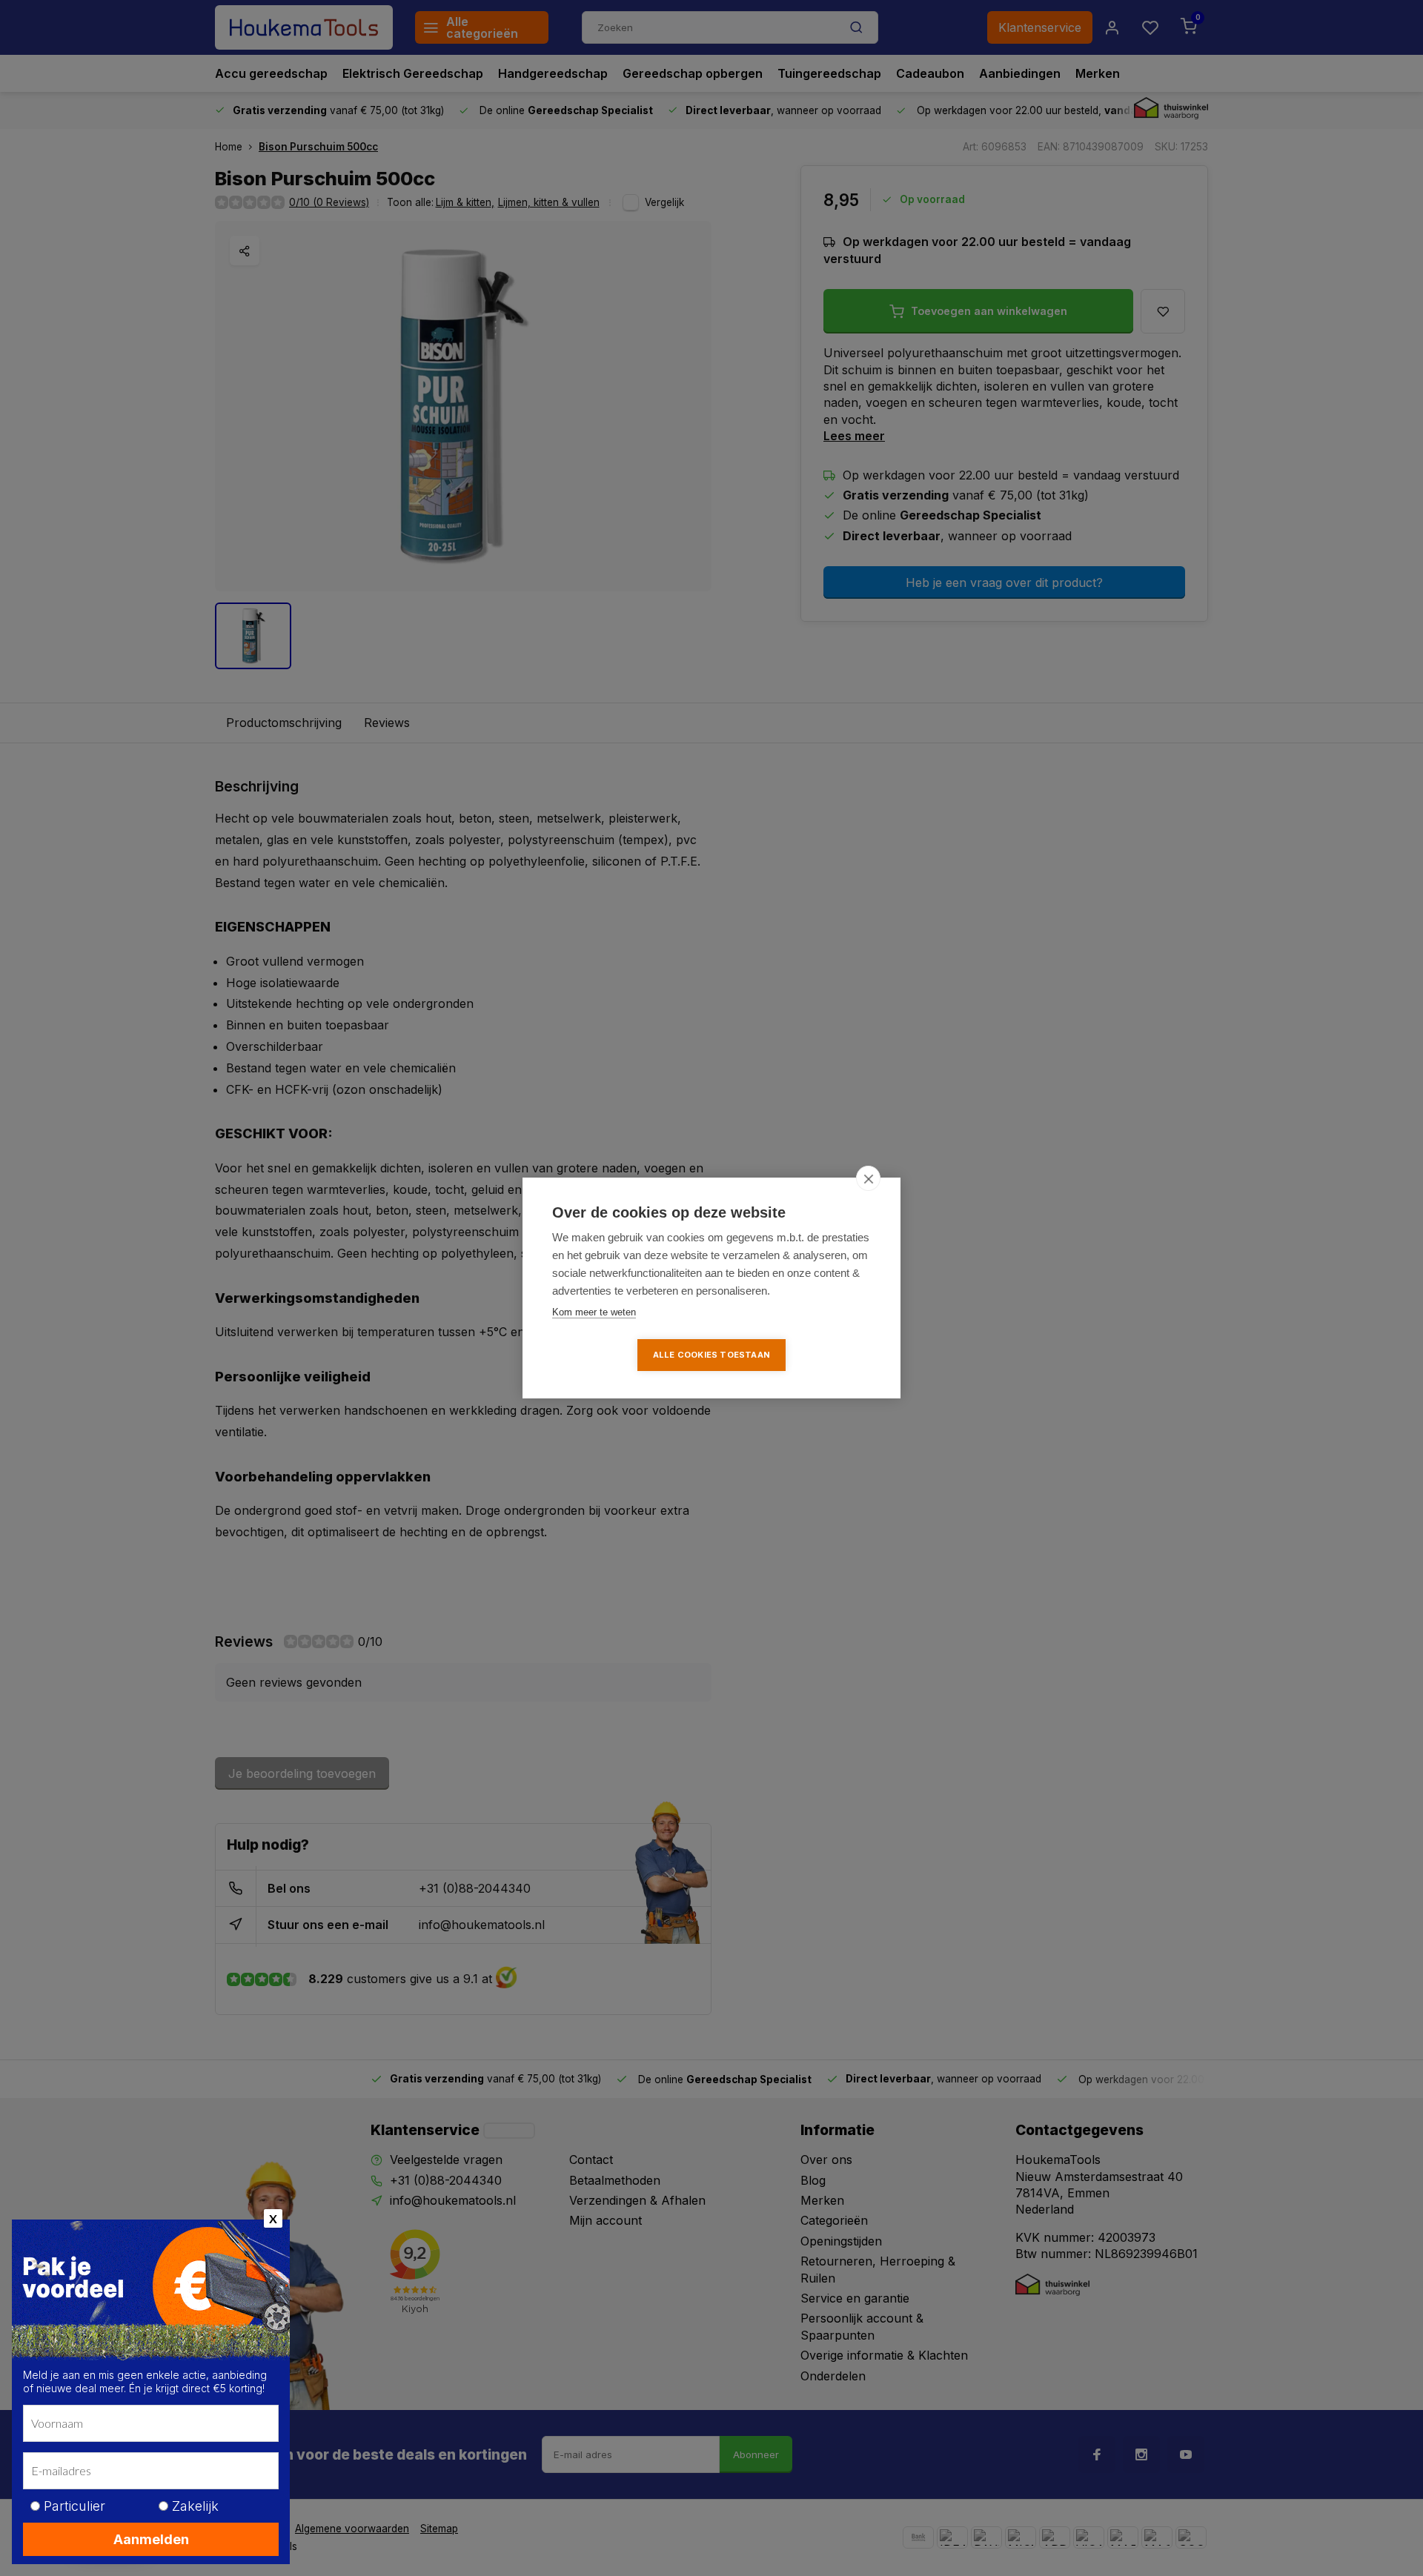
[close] (868, 1178)
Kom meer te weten (594, 1312)
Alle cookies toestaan (711, 1355)
